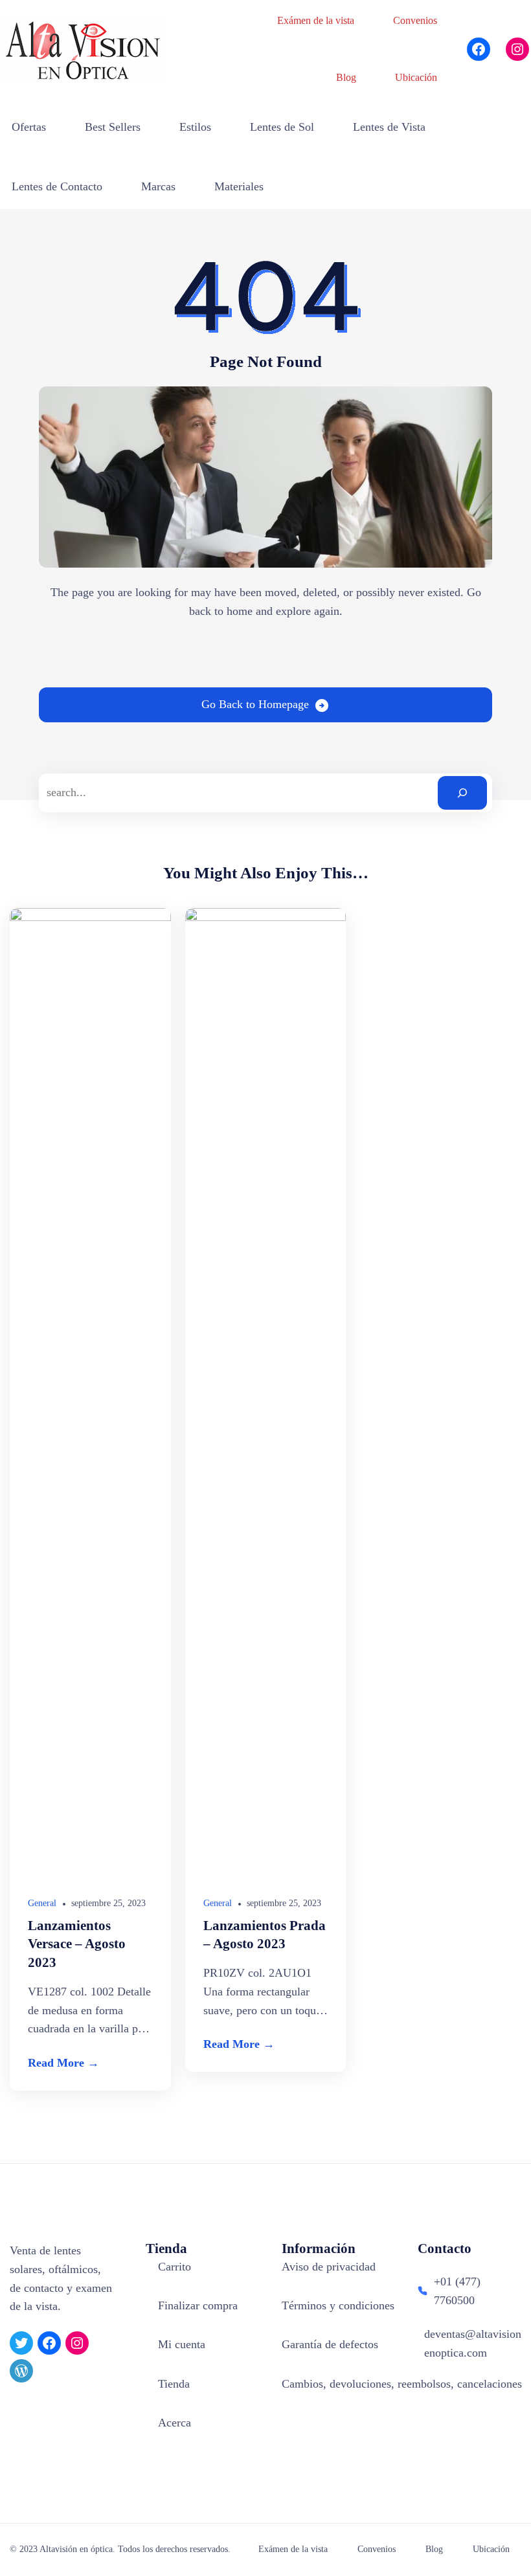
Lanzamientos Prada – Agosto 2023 (265, 1935)
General (42, 1903)
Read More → (63, 2063)
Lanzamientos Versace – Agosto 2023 (77, 1944)
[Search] (462, 793)
